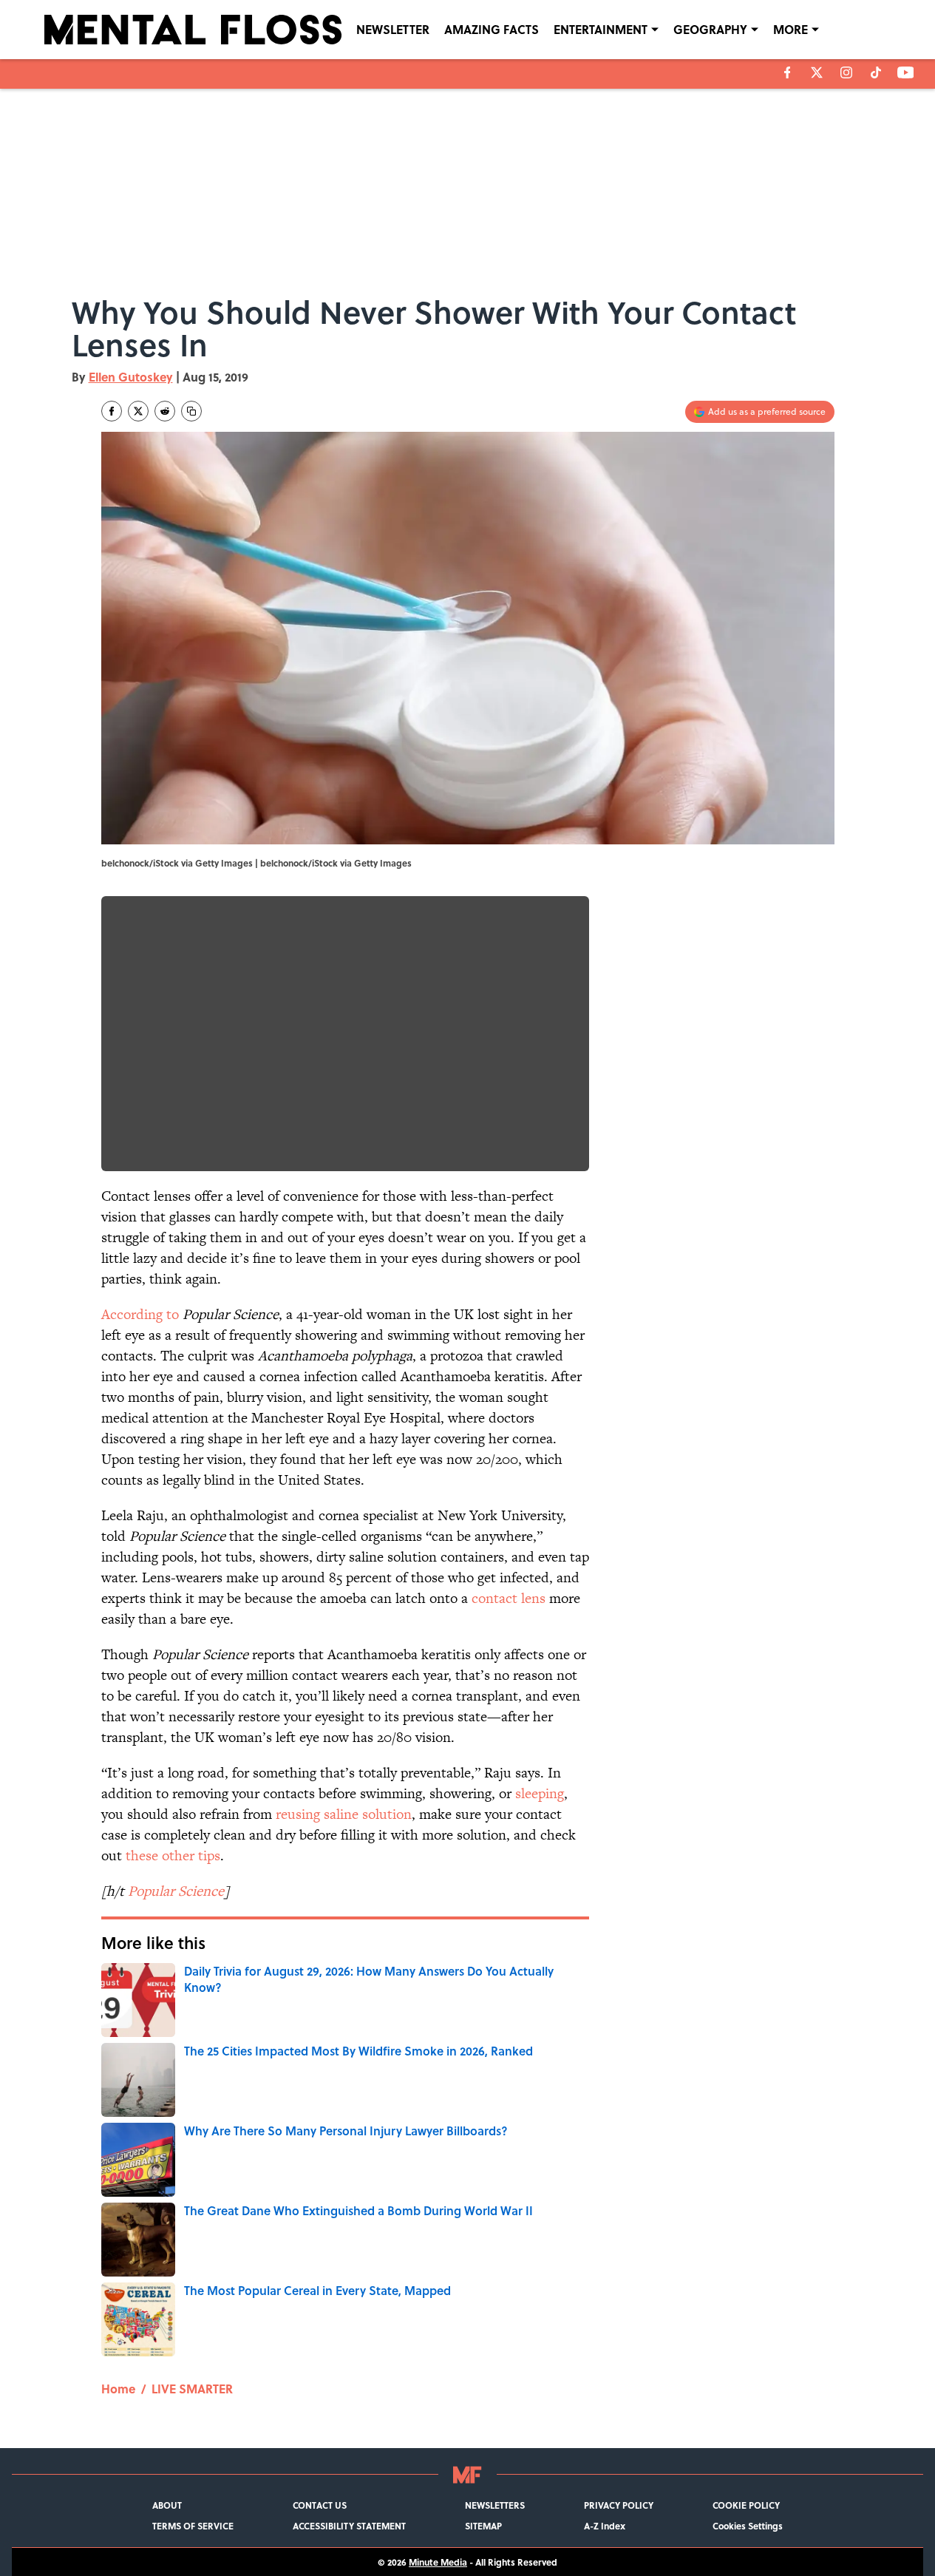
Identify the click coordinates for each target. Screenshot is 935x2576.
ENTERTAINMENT (601, 29)
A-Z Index (605, 2526)
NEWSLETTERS (495, 2505)
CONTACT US (320, 2505)
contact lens (509, 1598)
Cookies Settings (748, 2526)
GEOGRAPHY (710, 29)
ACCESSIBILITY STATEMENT (349, 2526)
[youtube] (906, 72)
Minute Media (438, 2562)
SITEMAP (483, 2526)
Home (118, 2389)
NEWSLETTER (393, 29)
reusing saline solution (344, 1814)
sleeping (540, 1793)
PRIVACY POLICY (619, 2505)
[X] (817, 72)
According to (140, 1314)
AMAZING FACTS (492, 29)
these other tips (173, 1855)
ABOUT (167, 2505)
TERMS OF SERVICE (193, 2526)
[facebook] (788, 72)
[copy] (191, 411)
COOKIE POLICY (746, 2505)
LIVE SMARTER (192, 2389)
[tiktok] (876, 72)
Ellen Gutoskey (131, 377)
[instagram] (846, 72)
